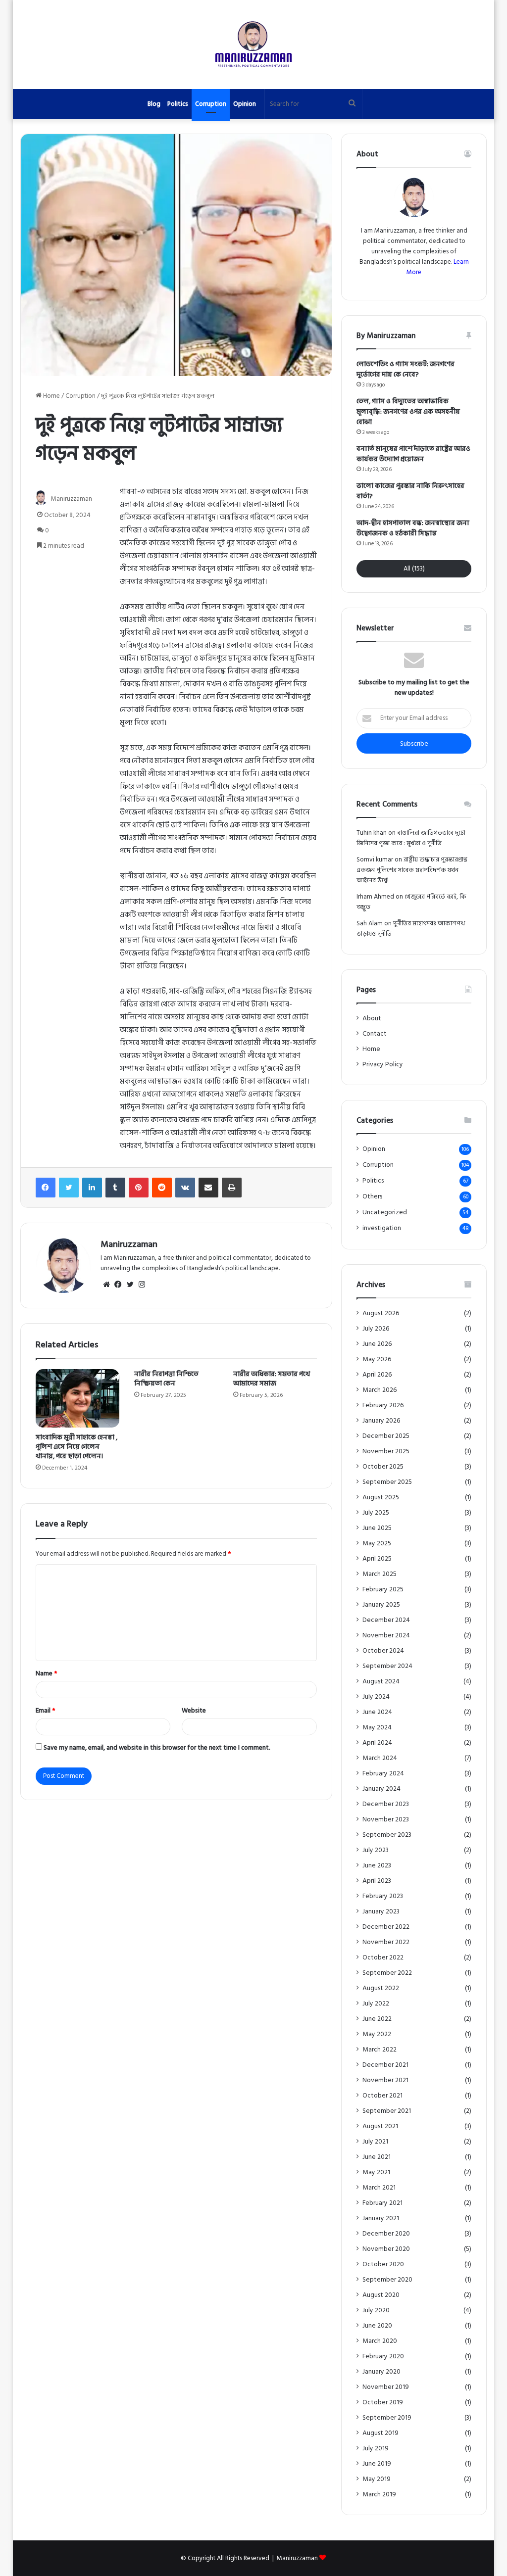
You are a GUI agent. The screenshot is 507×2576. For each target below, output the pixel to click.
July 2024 (376, 1697)
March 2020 (380, 2341)
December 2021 (385, 2065)
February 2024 (383, 1774)
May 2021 (376, 2172)
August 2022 (381, 1988)
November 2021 (385, 2080)
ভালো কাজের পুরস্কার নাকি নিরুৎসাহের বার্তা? (410, 491)
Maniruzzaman (72, 499)
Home (51, 396)
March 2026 (380, 1390)
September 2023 (387, 1835)
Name (46, 1673)
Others (372, 1197)
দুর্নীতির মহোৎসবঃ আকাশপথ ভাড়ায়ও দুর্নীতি (411, 929)
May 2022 (377, 2034)
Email (45, 1711)
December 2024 (386, 1620)
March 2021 (379, 2188)
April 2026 (377, 1375)
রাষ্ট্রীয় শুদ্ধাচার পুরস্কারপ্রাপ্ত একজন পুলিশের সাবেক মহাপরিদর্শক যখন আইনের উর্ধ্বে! (412, 870)
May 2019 (377, 2479)
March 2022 (380, 2050)
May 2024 (377, 1728)
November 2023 (386, 1820)
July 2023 (376, 1850)
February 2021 (382, 2203)
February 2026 (383, 1406)
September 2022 (387, 1973)
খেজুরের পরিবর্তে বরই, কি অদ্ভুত (411, 902)
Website (194, 1711)
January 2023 (381, 1912)
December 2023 (386, 1804)
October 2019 (383, 2403)
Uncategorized (385, 1213)
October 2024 (383, 1651)
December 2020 (386, 2234)
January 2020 (381, 2372)
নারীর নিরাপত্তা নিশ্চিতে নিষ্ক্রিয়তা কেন (166, 1379)
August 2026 (381, 1313)
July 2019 (376, 2449)
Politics (178, 104)
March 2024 (380, 1758)
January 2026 (381, 1421)
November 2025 (386, 1452)
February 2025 (383, 1590)
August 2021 (380, 2126)
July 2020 (376, 2311)
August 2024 (381, 1682)
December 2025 (386, 1436)
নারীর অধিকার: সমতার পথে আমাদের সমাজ (272, 1379)
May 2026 (377, 1360)
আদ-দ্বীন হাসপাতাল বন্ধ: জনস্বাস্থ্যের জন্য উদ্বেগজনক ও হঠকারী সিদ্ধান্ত (413, 528)
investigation (382, 1228)
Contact (375, 1034)
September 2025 (387, 1482)
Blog (154, 104)
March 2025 (380, 1574)
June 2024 (377, 1712)
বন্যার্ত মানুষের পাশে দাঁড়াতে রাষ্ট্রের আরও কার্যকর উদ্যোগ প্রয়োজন (413, 454)
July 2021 (375, 2142)
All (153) (414, 569)
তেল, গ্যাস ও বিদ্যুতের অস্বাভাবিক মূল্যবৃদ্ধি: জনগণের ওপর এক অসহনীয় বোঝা (408, 411)
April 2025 (377, 1559)
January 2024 (381, 1789)
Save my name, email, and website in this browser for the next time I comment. (157, 1748)
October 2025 (383, 1467)
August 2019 (380, 2433)
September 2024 (387, 1666)
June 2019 (377, 2464)
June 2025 (377, 1528)
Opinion (245, 104)
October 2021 (382, 2096)
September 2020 (387, 2280)
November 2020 (386, 2249)
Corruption (211, 104)
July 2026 (376, 1329)
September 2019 (387, 2418)
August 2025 (381, 1498)
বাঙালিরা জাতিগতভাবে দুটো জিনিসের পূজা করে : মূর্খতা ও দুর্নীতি (411, 838)
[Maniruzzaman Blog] (253, 45)
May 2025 (377, 1544)
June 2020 (377, 2326)
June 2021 (377, 2157)
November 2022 (386, 1942)
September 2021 (387, 2111)
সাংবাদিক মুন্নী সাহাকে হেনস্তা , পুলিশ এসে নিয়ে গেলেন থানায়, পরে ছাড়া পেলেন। (76, 1447)
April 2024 (377, 1743)
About (372, 1018)
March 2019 (379, 2495)
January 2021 (381, 2218)
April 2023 (377, 1881)
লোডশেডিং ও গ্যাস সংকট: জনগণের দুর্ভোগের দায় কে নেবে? (406, 369)
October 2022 (383, 1958)
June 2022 (377, 2019)
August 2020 (381, 2295)
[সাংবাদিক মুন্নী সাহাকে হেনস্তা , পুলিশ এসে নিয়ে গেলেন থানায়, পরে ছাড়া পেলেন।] (78, 1398)
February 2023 (383, 1896)
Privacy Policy (383, 1064)
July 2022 (376, 2004)
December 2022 (386, 1927)
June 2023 (377, 1866)
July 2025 (376, 1513)
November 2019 (386, 2387)
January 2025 (381, 1605)
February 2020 (383, 2357)
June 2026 (377, 1344)
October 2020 (383, 2265)
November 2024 (386, 1636)
